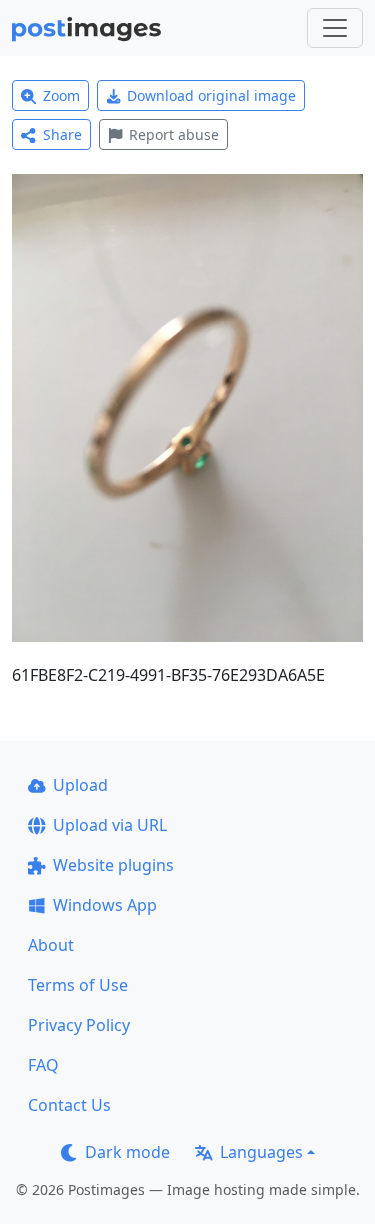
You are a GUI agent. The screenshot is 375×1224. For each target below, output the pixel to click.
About (51, 945)
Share (62, 134)
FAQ (43, 1065)
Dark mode (127, 1152)
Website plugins (113, 865)
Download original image (211, 95)
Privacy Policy (79, 1025)
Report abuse (174, 134)
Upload (80, 785)
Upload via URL (110, 825)
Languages (261, 1152)
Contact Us (69, 1105)
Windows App (105, 905)
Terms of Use (78, 985)
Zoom (61, 95)
